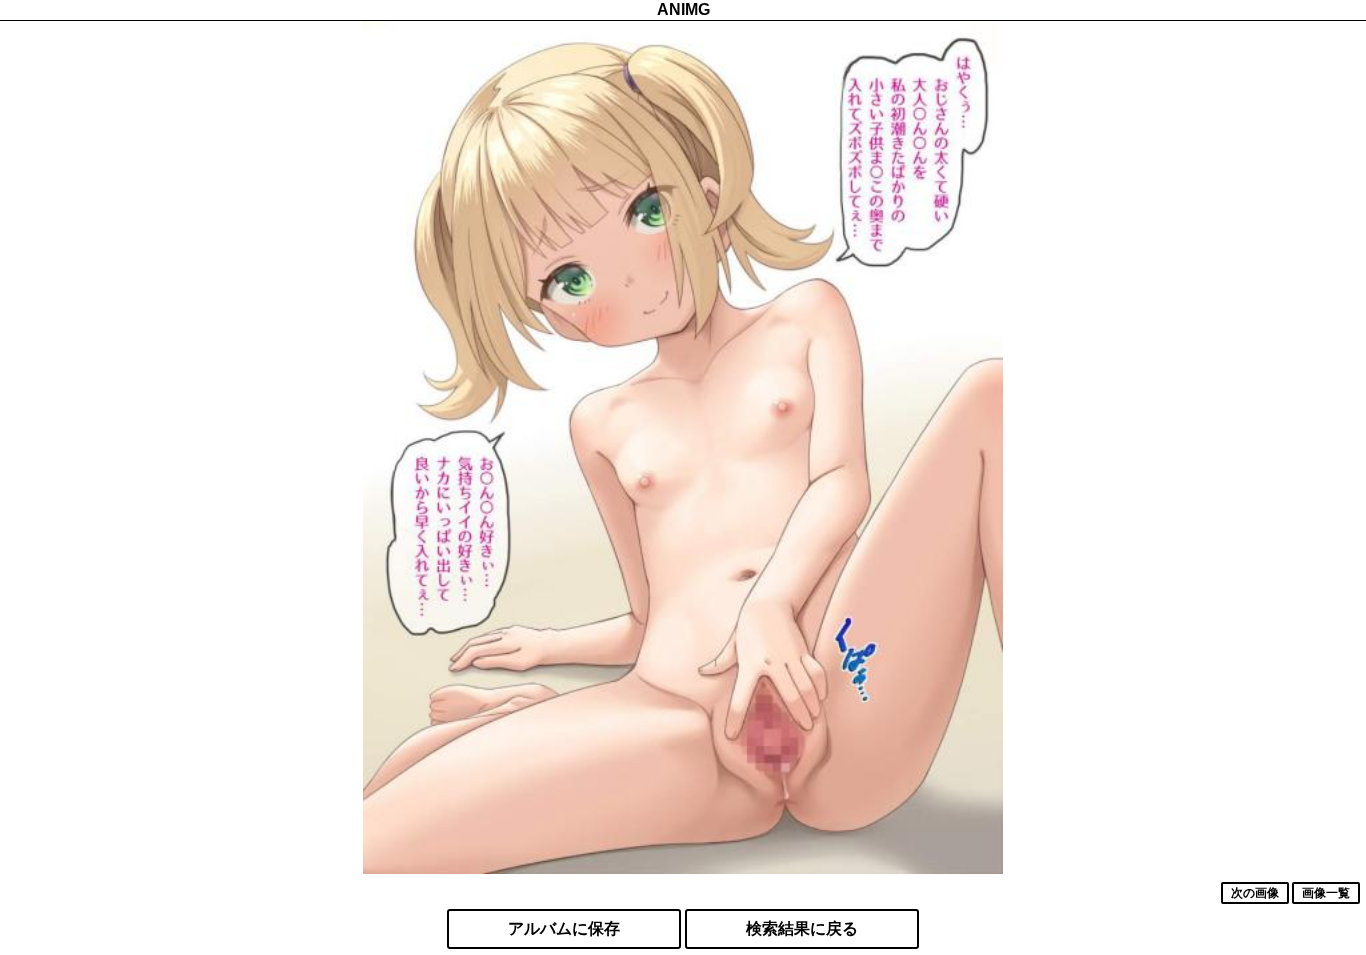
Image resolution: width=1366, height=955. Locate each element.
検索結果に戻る (802, 928)
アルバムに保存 (564, 928)
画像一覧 (1326, 893)
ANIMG (683, 9)
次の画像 (1255, 893)
